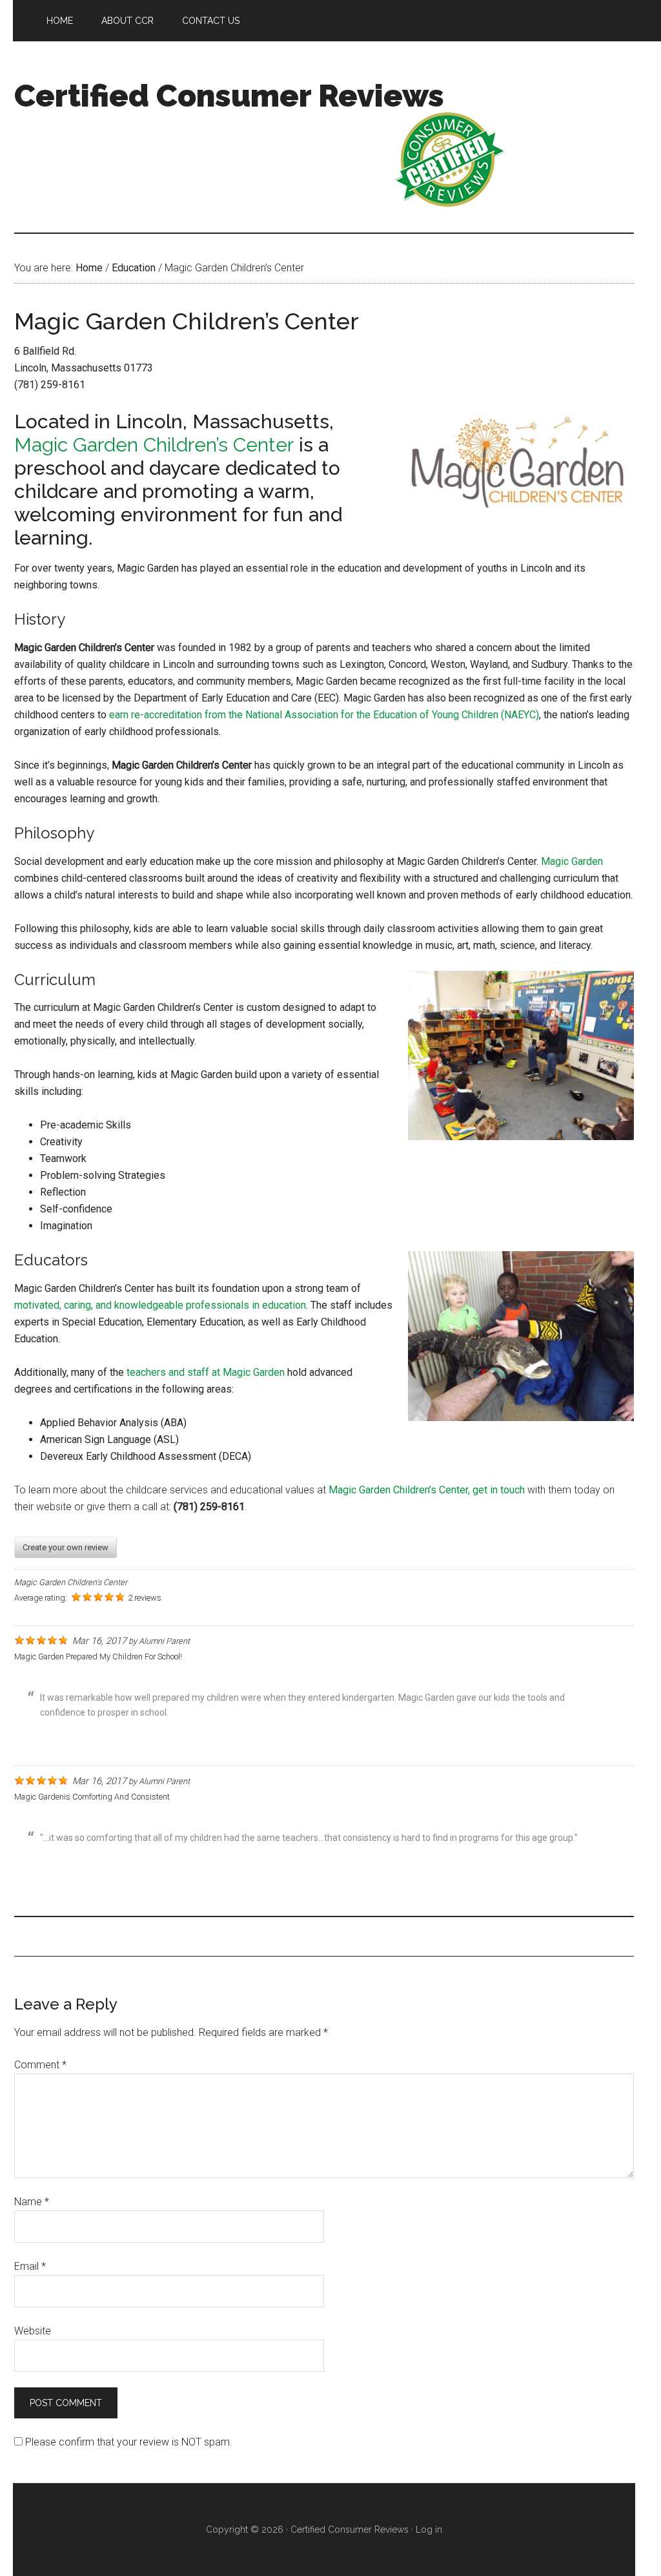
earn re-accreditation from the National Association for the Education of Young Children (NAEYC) (324, 715)
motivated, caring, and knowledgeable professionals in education (160, 1305)
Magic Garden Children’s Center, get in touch (427, 1490)
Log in (429, 2529)
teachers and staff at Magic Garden (206, 1372)
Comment (40, 2065)
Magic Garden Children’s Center (154, 445)
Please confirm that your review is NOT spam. (127, 2442)
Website (33, 2331)
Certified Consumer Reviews (229, 96)
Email (30, 2266)
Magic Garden (572, 861)
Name (32, 2202)
